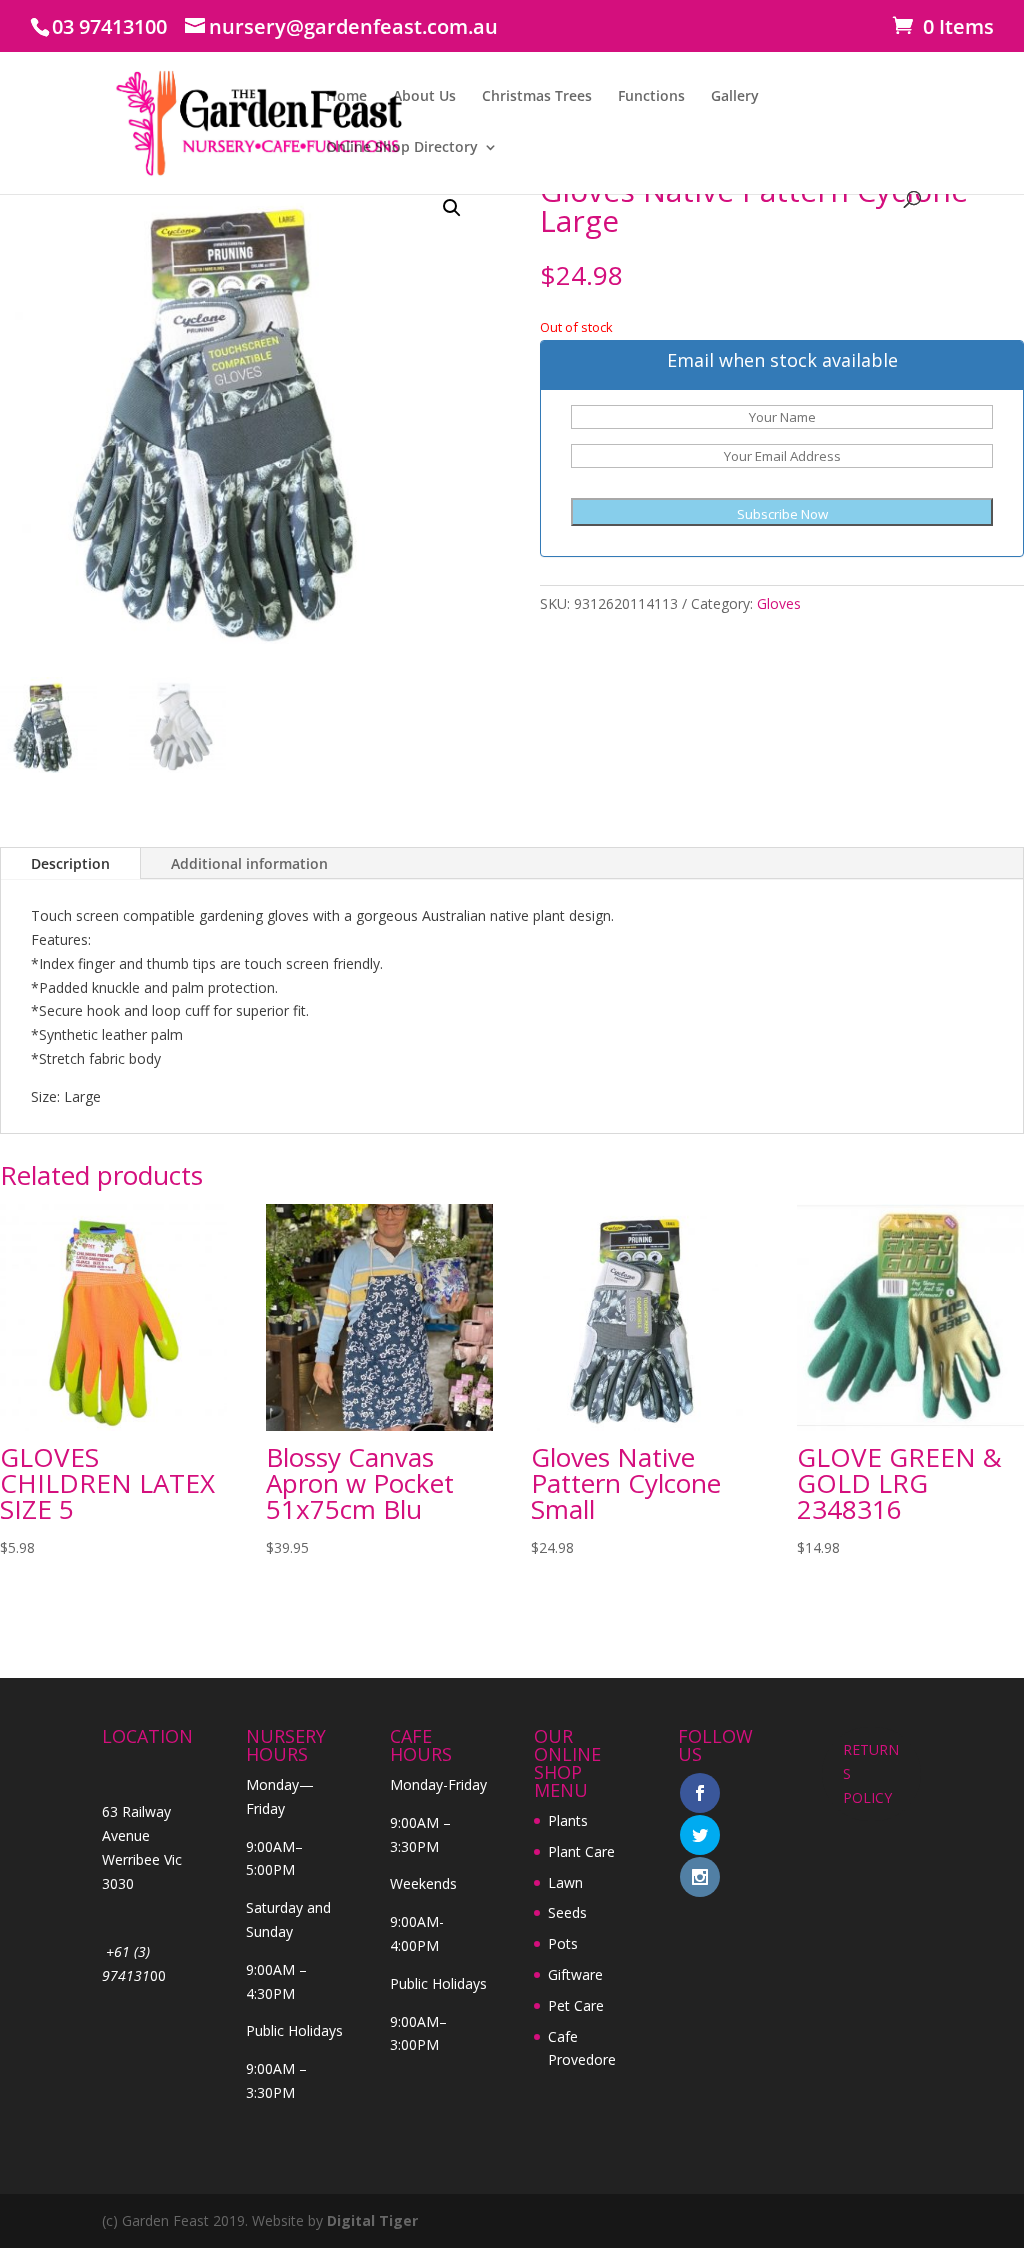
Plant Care (581, 1851)
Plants (568, 1820)
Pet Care (576, 2005)
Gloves (779, 603)
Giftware (575, 1974)
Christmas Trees (537, 97)
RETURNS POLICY (871, 1773)
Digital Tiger (372, 2220)
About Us (424, 97)
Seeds (567, 1912)
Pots (563, 1943)
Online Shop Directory (402, 148)
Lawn (565, 1882)
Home (346, 97)
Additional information (249, 863)
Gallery (735, 97)
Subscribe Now (782, 514)
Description (70, 863)
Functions (651, 97)
